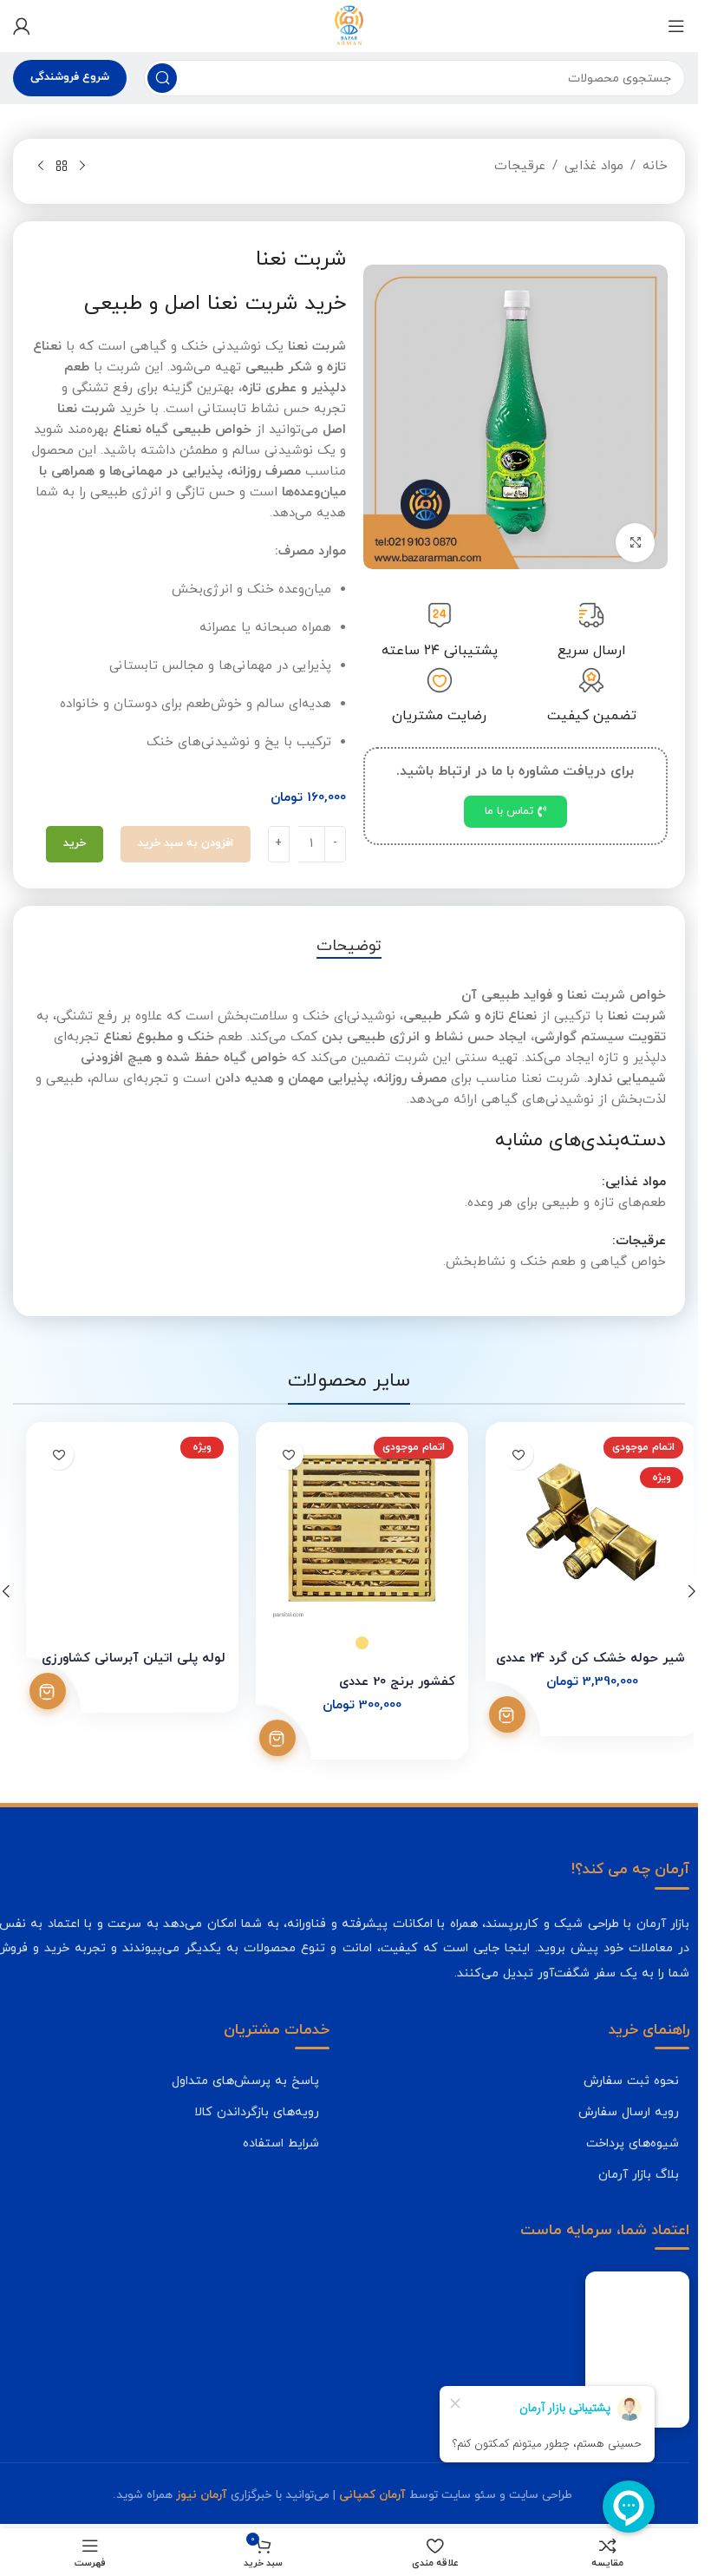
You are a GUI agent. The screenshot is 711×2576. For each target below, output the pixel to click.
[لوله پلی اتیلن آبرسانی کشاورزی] (119, 1528)
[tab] (349, 947)
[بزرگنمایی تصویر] (635, 540)
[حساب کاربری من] (22, 26)
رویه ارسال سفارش (629, 2112)
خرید (75, 843)
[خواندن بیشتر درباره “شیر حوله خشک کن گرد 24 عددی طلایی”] (494, 1714)
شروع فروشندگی (70, 77)
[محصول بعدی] (41, 167)
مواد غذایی (594, 166)
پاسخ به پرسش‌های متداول (245, 2081)
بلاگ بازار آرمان (639, 2174)
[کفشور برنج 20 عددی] (349, 1528)
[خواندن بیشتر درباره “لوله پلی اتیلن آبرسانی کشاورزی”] (35, 1691)
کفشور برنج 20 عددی (384, 1682)
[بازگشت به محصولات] (62, 167)
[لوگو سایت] (349, 25)
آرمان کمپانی (372, 2495)
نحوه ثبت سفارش (631, 2081)
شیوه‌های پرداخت (633, 2143)
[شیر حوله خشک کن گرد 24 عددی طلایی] (579, 1528)
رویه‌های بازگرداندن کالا (257, 2112)
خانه (655, 166)
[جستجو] (162, 78)
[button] (692, 1591)
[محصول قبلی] (82, 167)
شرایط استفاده (281, 2143)
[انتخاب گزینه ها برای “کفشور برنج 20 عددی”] (264, 1738)
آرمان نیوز (202, 2495)
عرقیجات (520, 166)
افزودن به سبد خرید (186, 843)
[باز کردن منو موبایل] (676, 26)
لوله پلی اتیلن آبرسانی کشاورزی (121, 1658)
